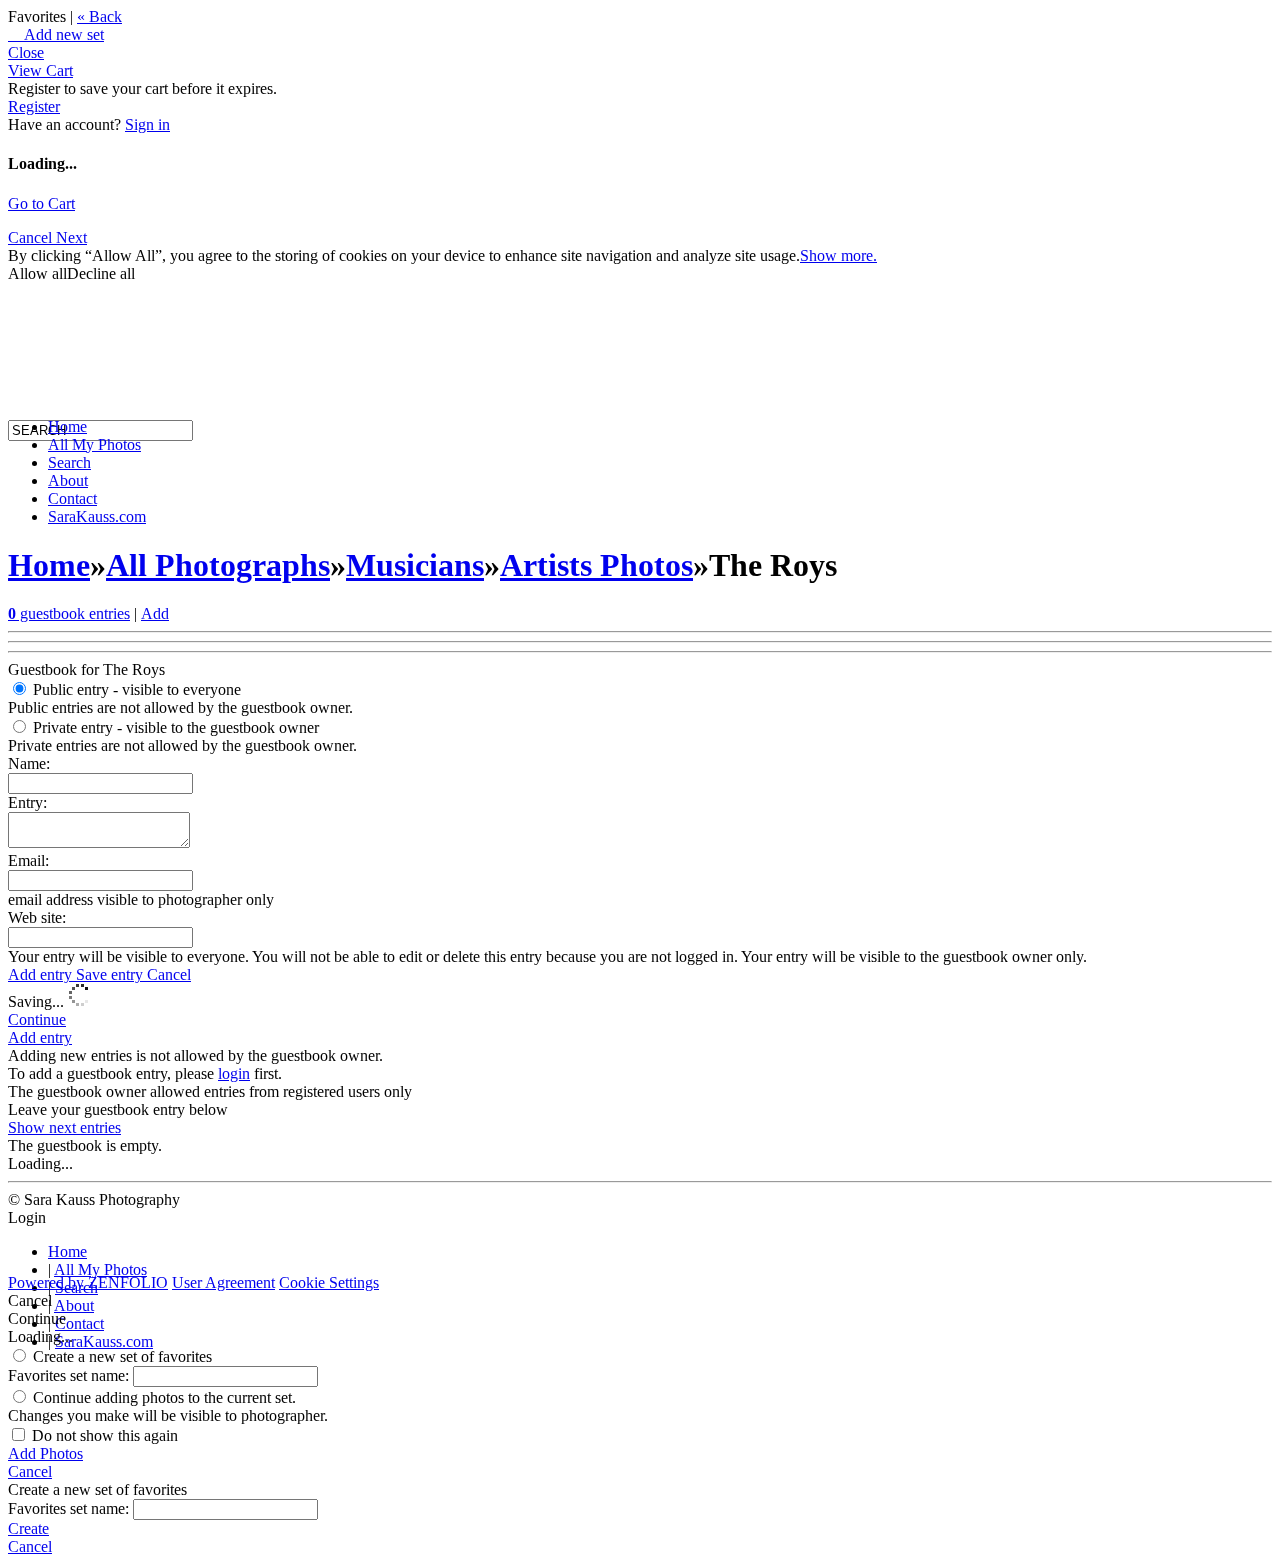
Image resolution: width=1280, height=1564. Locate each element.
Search (69, 462)
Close (26, 52)
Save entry (111, 974)
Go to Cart (41, 203)
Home (67, 426)
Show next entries (64, 1127)
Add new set (56, 34)
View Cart (40, 70)
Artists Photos (596, 565)
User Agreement (223, 1282)
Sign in (147, 124)
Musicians (415, 565)
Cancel (169, 974)
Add (155, 613)
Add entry (42, 974)
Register (34, 106)
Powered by (88, 1282)
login (234, 1073)
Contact (72, 498)
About (68, 480)
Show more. (838, 255)
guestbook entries (69, 613)
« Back (99, 16)
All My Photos (94, 444)
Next (71, 237)
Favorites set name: (70, 1375)
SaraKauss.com (97, 516)
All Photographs (218, 565)
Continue (37, 1019)
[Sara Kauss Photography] (28, 247)
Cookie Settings (329, 1282)
